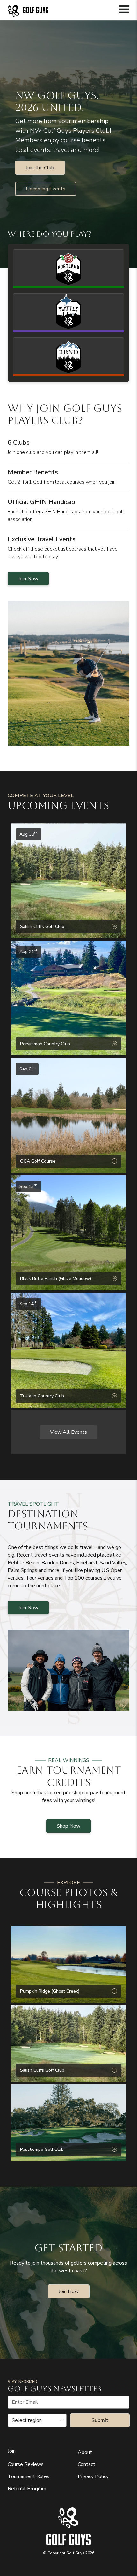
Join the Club (40, 168)
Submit (100, 2420)
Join (12, 2451)
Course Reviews (26, 2464)
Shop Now (68, 1826)
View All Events (68, 1432)
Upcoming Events (46, 189)
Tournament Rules (29, 2476)
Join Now (28, 579)
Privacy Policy (93, 2476)
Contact (87, 2464)
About (85, 2452)
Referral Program (27, 2489)
